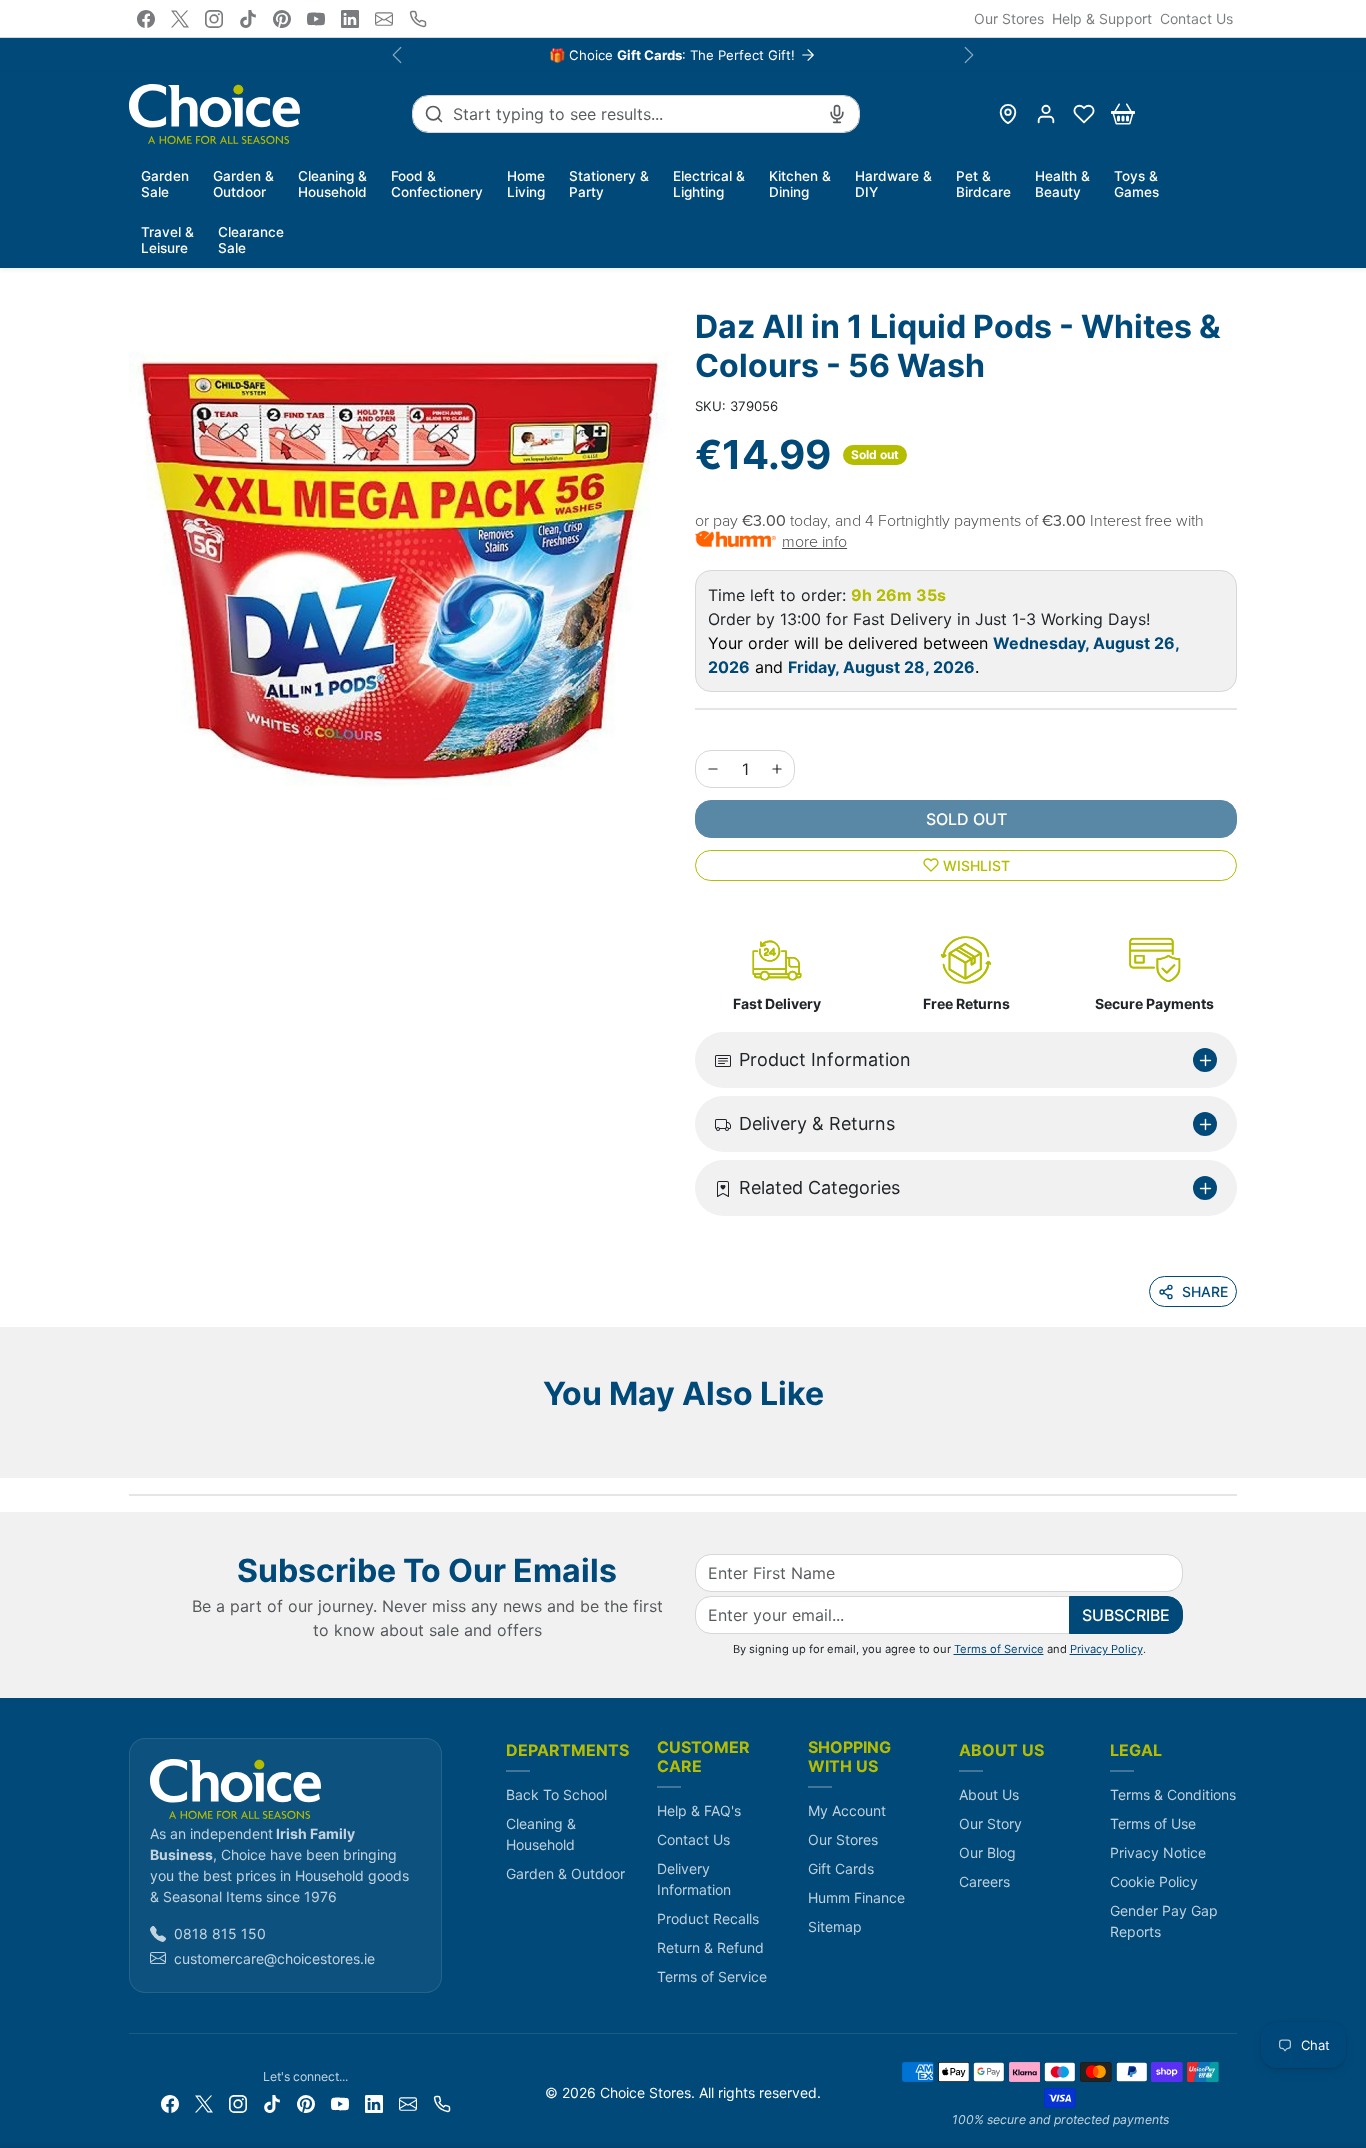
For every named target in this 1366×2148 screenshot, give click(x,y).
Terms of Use (1153, 1823)
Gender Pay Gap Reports (1164, 1921)
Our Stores (1009, 18)
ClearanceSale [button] (251, 240)
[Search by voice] (837, 114)
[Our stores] (1008, 114)
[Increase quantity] (777, 769)
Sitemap (835, 1926)
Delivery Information (694, 1879)
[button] (1084, 114)
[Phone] (418, 19)
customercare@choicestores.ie (274, 1958)
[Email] (384, 19)
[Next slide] (1231, 1448)
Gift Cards (841, 1868)
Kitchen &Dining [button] (800, 184)
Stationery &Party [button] (609, 184)
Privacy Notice (1158, 1852)
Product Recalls (708, 1918)
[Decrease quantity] (713, 769)
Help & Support (1102, 18)
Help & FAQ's (699, 1810)
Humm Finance (856, 1897)
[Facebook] (146, 19)
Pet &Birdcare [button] (983, 184)
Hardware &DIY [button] (893, 184)
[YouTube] (316, 19)
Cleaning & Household (541, 1834)
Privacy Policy (1106, 1649)
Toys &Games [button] (1136, 184)
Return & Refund (710, 1947)
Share (1205, 1291)
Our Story (990, 1823)
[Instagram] (214, 19)
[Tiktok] (248, 19)
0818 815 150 (220, 1933)
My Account (847, 1810)
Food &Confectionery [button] (437, 184)
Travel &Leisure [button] (167, 240)
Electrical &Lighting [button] (709, 184)
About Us (989, 1794)
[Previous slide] (135, 1448)
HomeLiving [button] (526, 184)
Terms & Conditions (1173, 1794)
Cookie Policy (1154, 1881)
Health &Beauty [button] (1062, 184)
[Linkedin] (350, 19)
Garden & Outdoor (565, 1873)
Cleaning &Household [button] (332, 184)
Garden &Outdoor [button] (243, 184)
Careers (984, 1881)
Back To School (556, 1794)
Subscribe (1126, 1615)
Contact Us (1196, 18)
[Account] (1046, 114)
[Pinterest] (282, 19)
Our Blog (987, 1852)
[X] (180, 19)
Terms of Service (999, 1649)
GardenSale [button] (165, 184)
